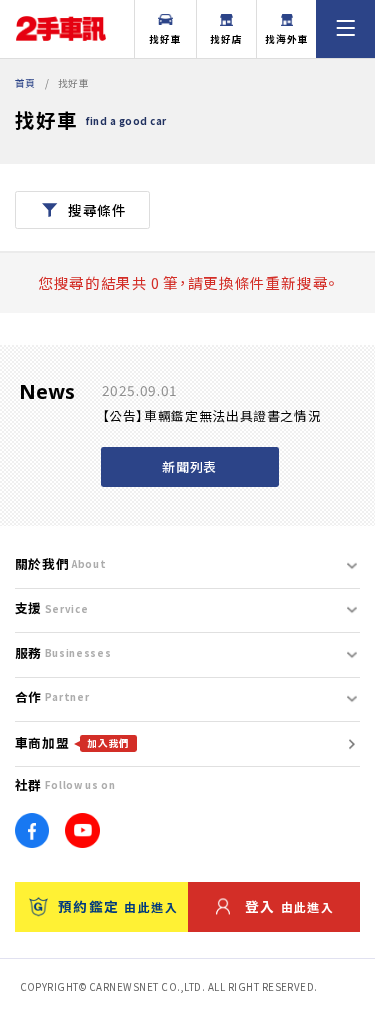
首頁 (25, 83)
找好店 (226, 39)
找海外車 (287, 39)
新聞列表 (189, 466)
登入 (289, 906)
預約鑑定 (118, 906)
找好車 (165, 39)
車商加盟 (72, 742)
